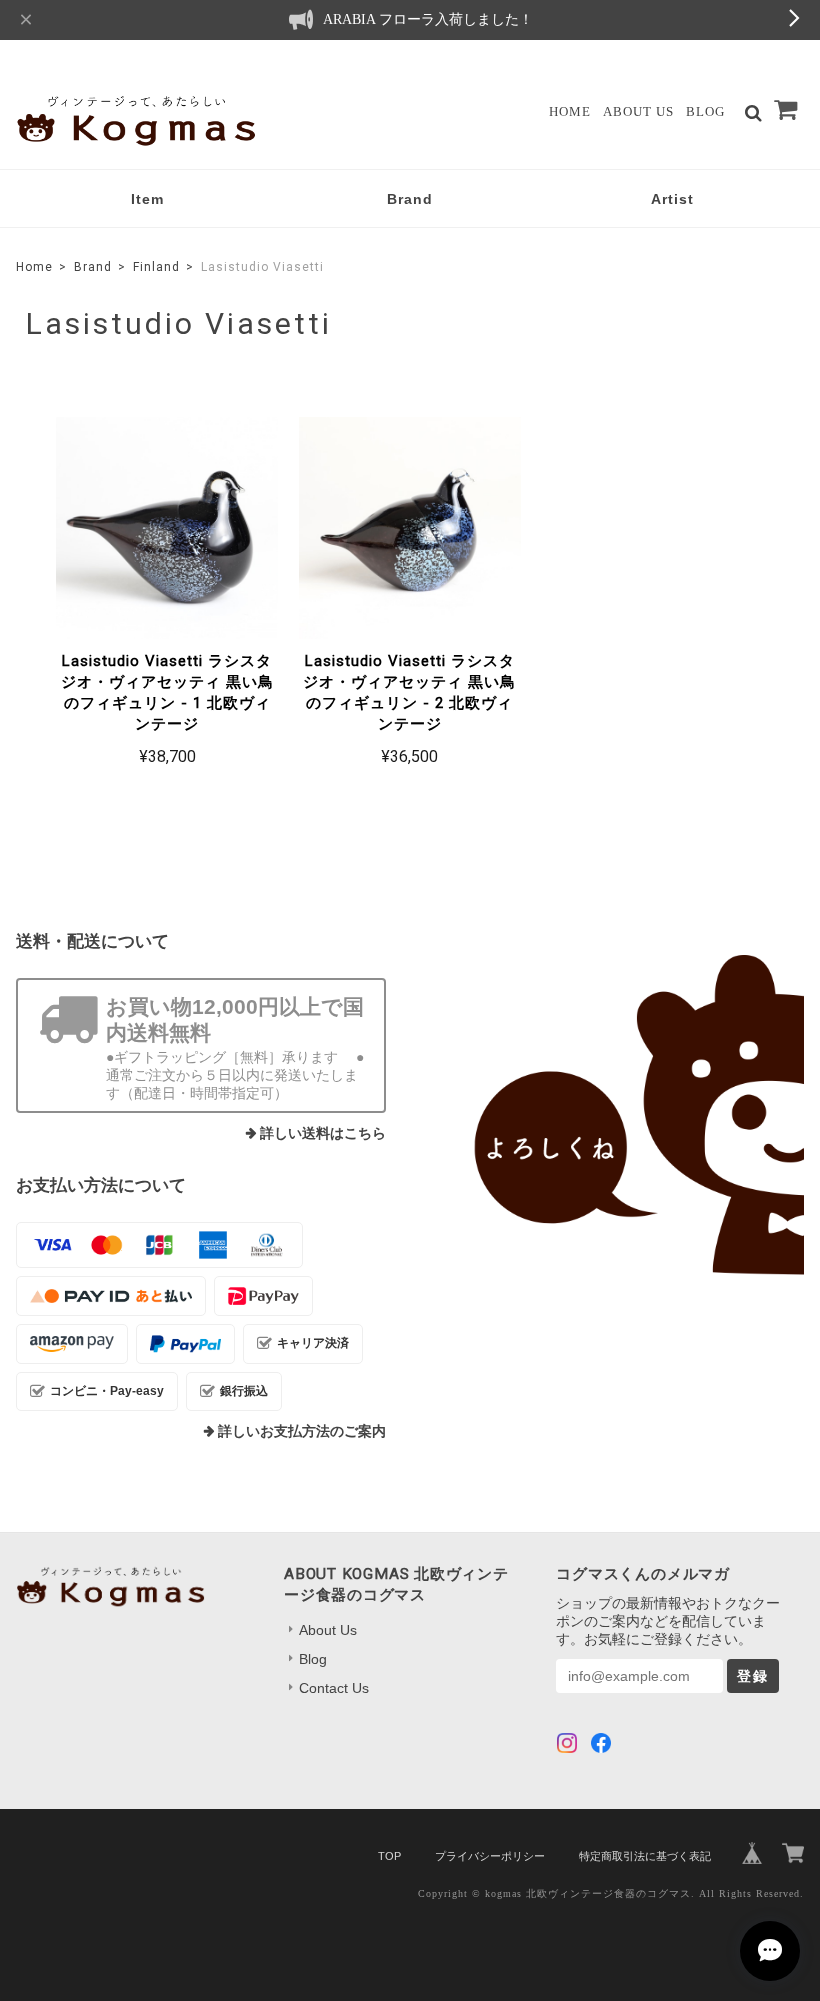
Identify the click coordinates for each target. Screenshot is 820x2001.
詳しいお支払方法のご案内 (302, 1431)
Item (147, 199)
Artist (672, 199)
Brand (410, 199)
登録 (753, 1676)
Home (570, 112)
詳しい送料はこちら (323, 1133)
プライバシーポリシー (490, 1856)
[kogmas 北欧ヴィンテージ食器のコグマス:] (619, 1115)
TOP (389, 1856)
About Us (638, 112)
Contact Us (334, 1688)
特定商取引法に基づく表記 (645, 1856)
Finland (156, 267)
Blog (705, 112)
